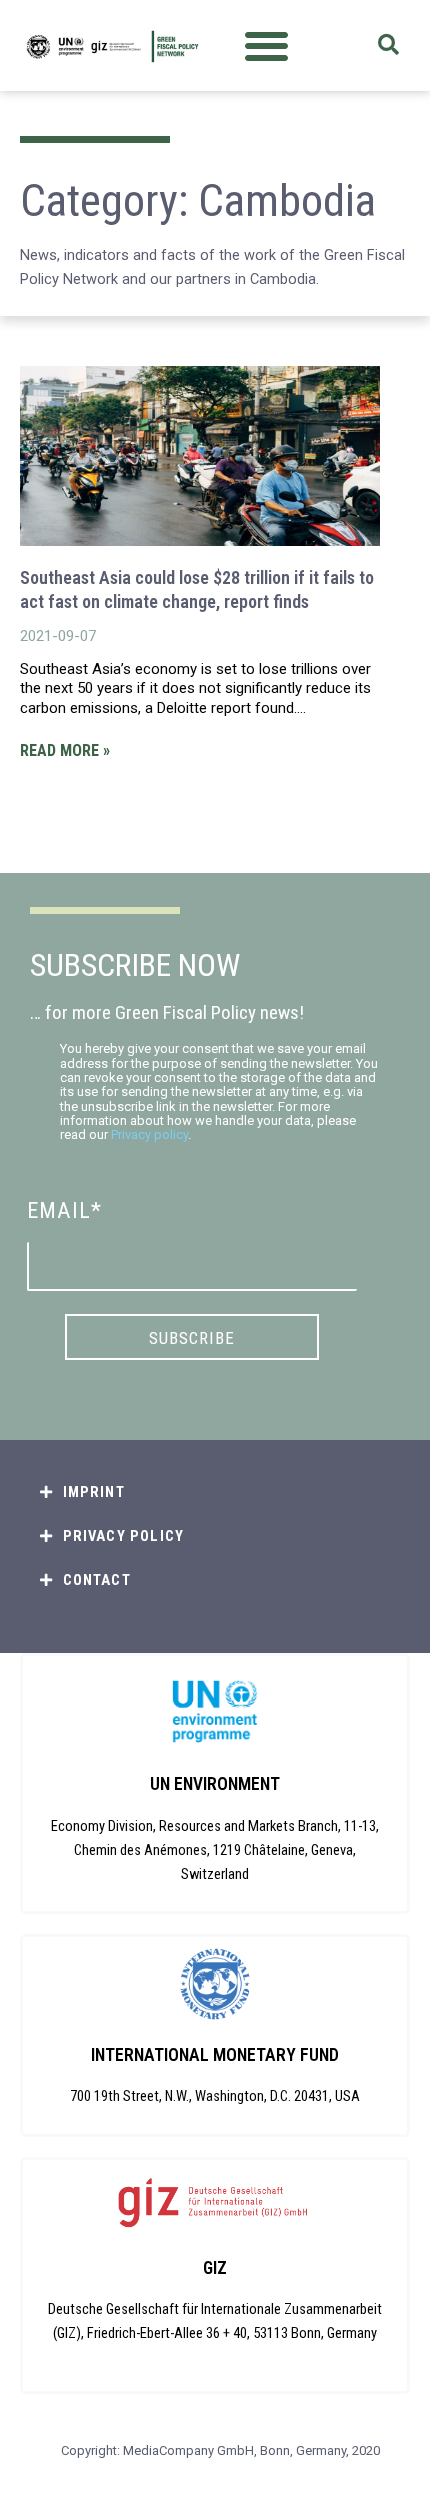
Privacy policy (149, 1134)
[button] (266, 45)
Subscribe (192, 1338)
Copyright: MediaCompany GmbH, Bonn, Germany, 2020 (220, 2450)
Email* (64, 1210)
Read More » (65, 750)
